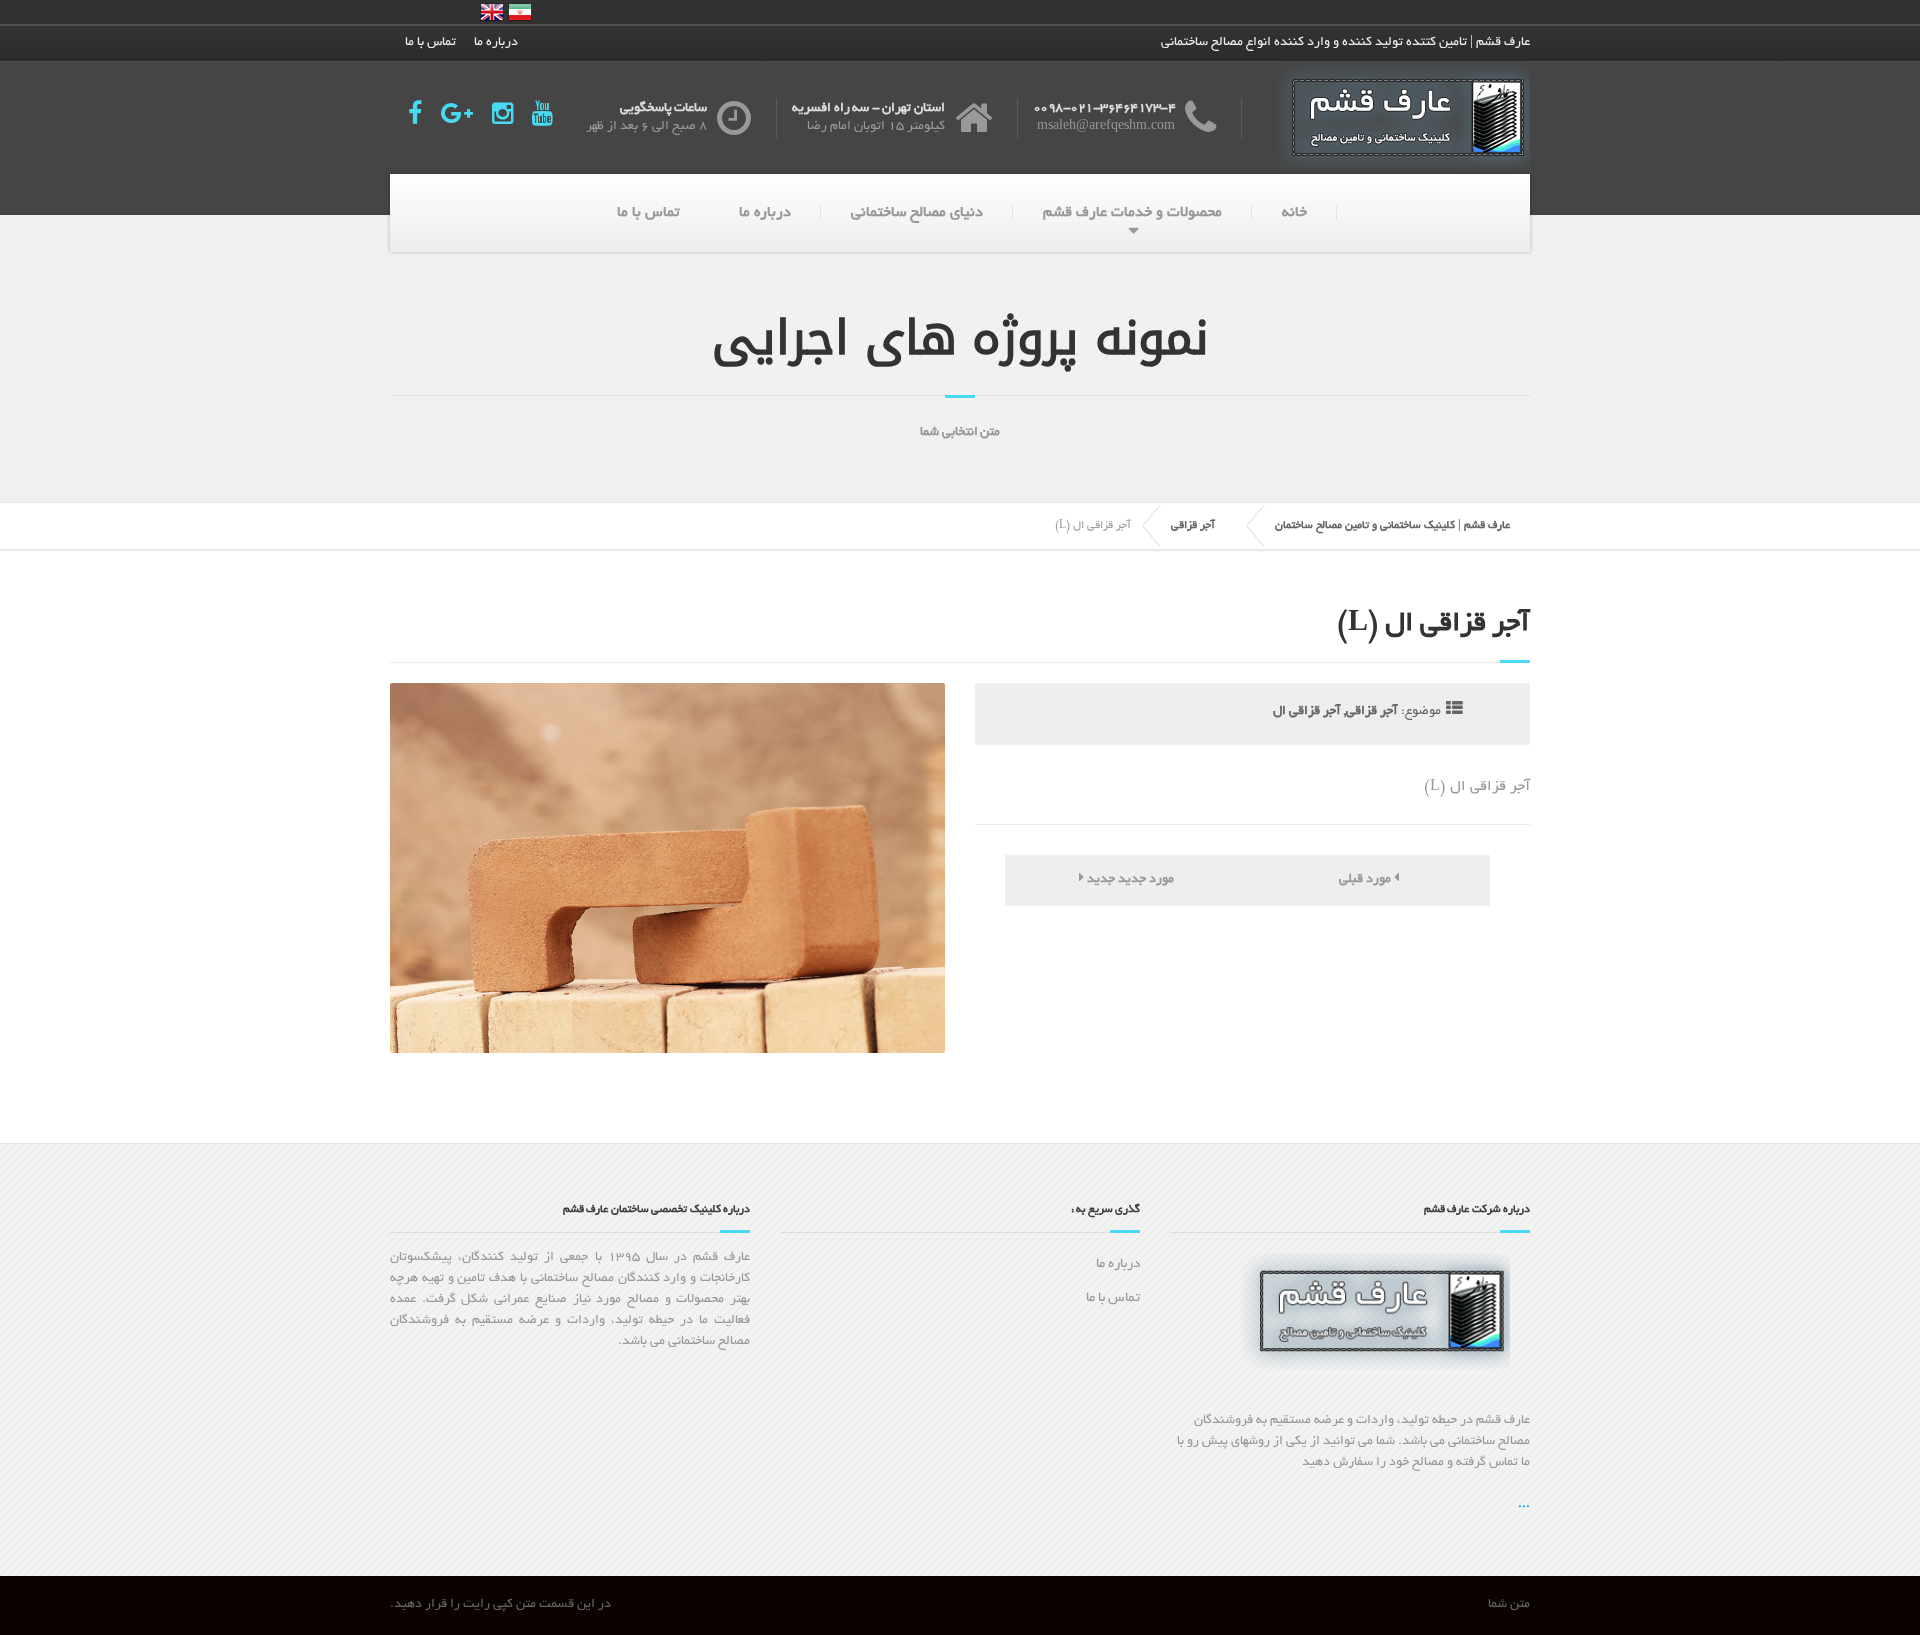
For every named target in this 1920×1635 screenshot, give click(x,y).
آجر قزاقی (1193, 526)
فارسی (520, 12)
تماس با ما (430, 43)
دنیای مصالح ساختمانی (917, 213)
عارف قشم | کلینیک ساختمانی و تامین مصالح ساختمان (1392, 526)
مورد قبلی (1366, 880)
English (492, 12)
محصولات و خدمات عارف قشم (1132, 213)
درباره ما (496, 43)
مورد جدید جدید (1129, 880)
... (1524, 1505)
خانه (1294, 213)
